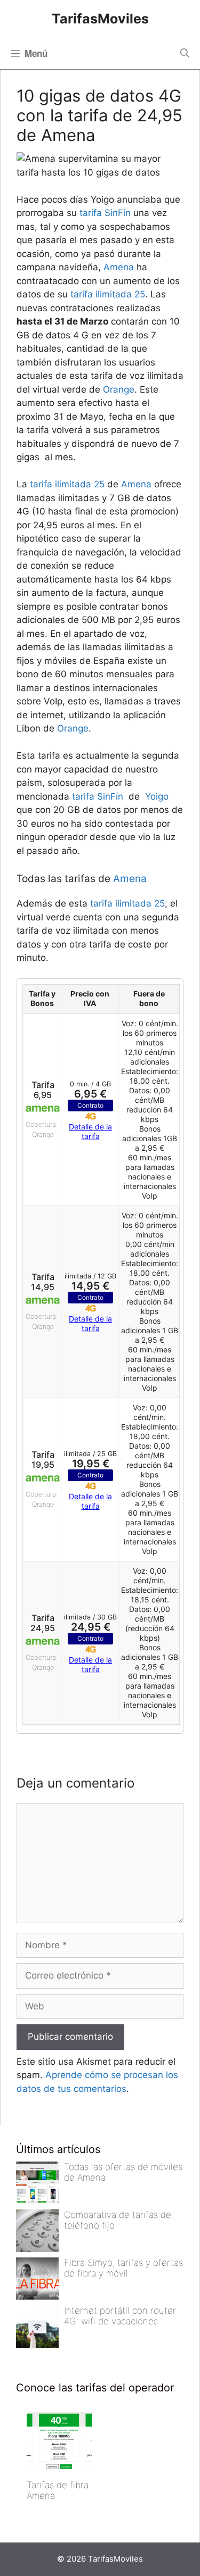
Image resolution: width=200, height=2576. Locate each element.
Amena (119, 267)
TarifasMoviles (100, 19)
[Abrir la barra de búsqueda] (185, 53)
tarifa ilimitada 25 (108, 294)
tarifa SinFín (105, 213)
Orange (119, 389)
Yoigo (157, 796)
